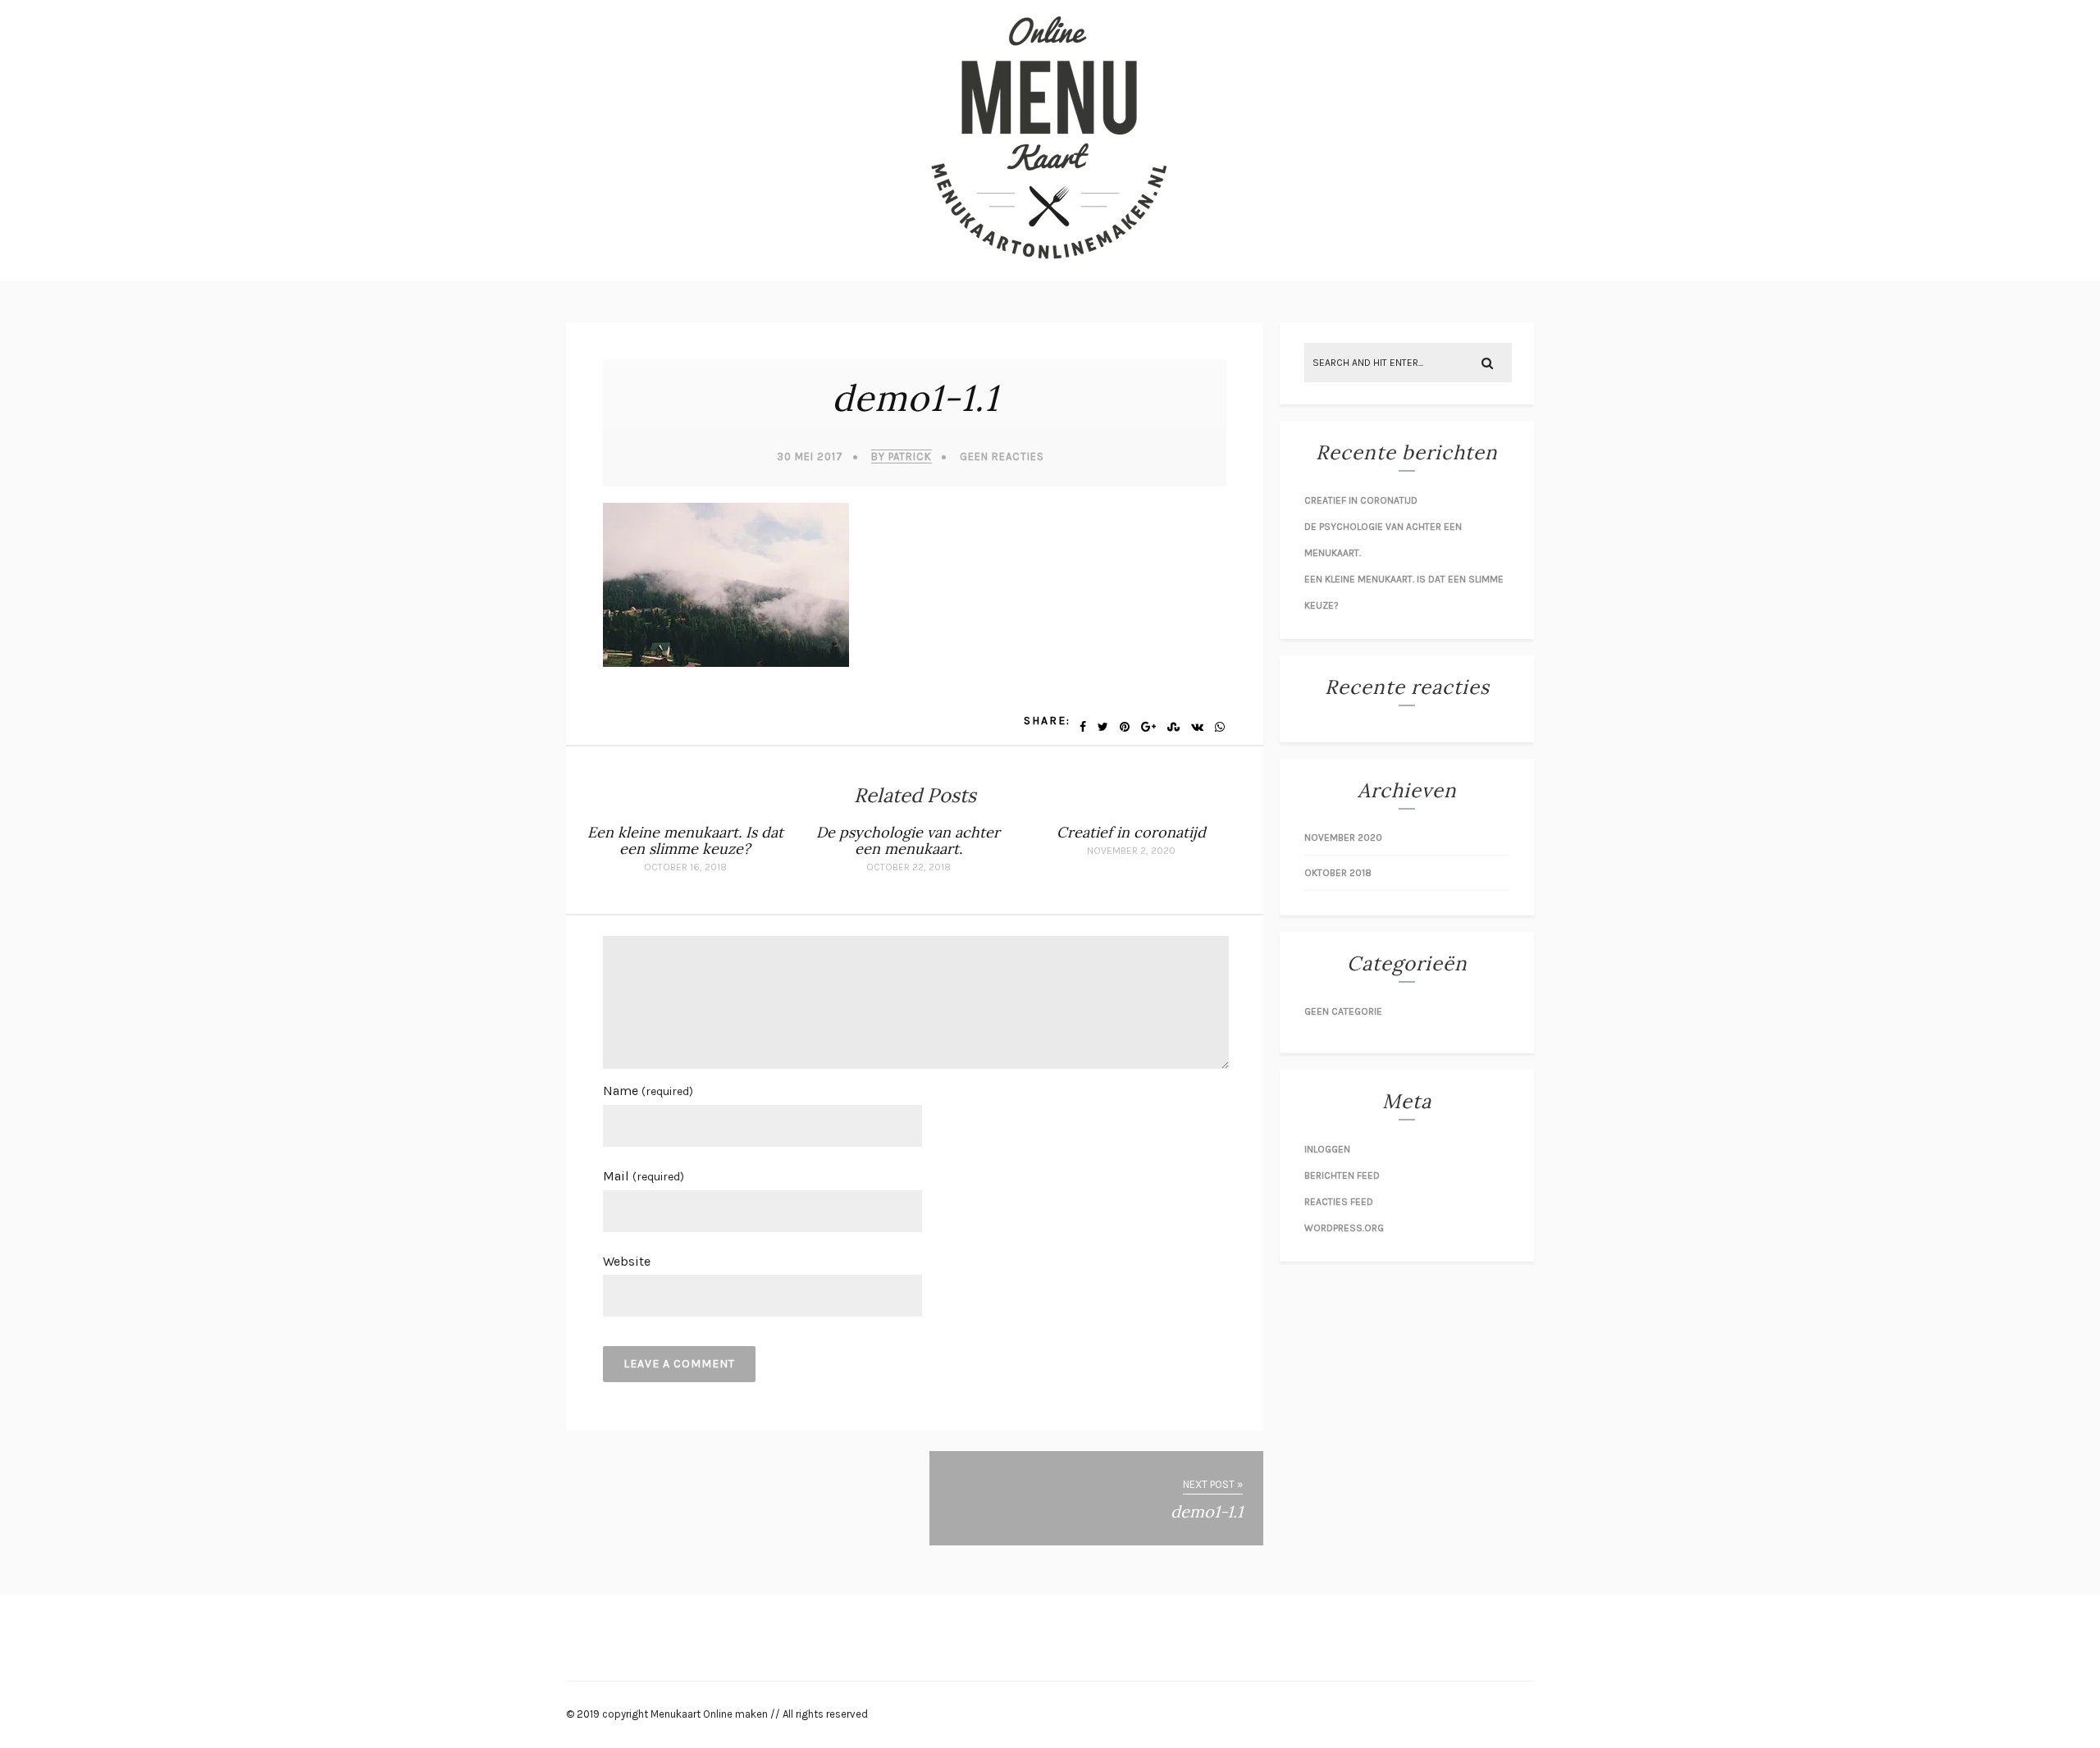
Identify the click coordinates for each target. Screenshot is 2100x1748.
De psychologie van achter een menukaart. (908, 840)
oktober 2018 (1338, 873)
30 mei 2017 (810, 456)
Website (627, 1261)
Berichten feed (1342, 1175)
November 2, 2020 (1131, 851)
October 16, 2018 (685, 867)
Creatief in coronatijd (1131, 832)
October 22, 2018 (908, 867)
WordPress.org (1344, 1228)
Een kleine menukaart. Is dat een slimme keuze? (685, 840)
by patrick (902, 456)
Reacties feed (1339, 1202)
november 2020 (1343, 837)
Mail (644, 1176)
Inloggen (1327, 1149)
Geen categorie (1343, 1011)
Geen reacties (1002, 456)
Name (648, 1091)
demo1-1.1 (915, 398)
